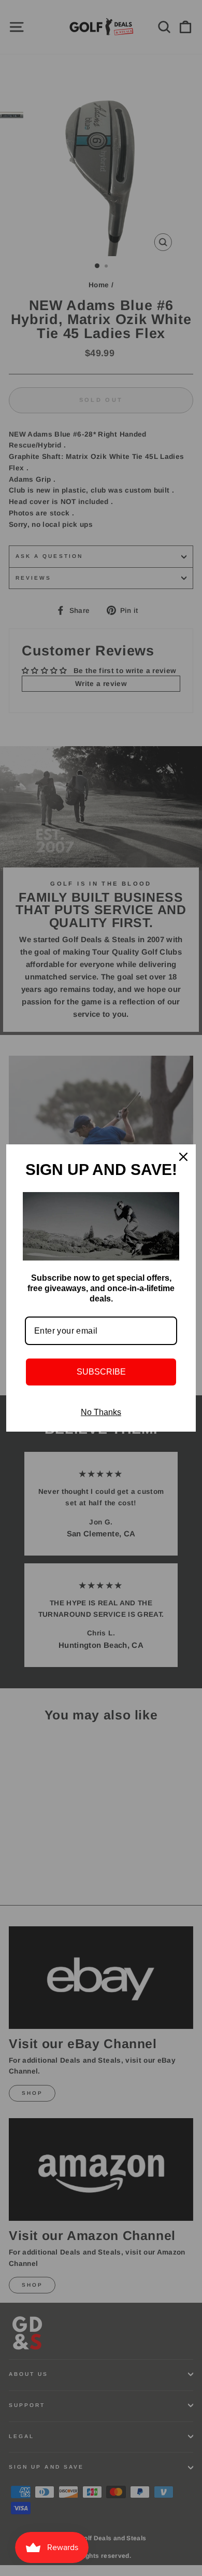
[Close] (183, 1157)
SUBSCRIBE (101, 1372)
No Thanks (101, 1412)
